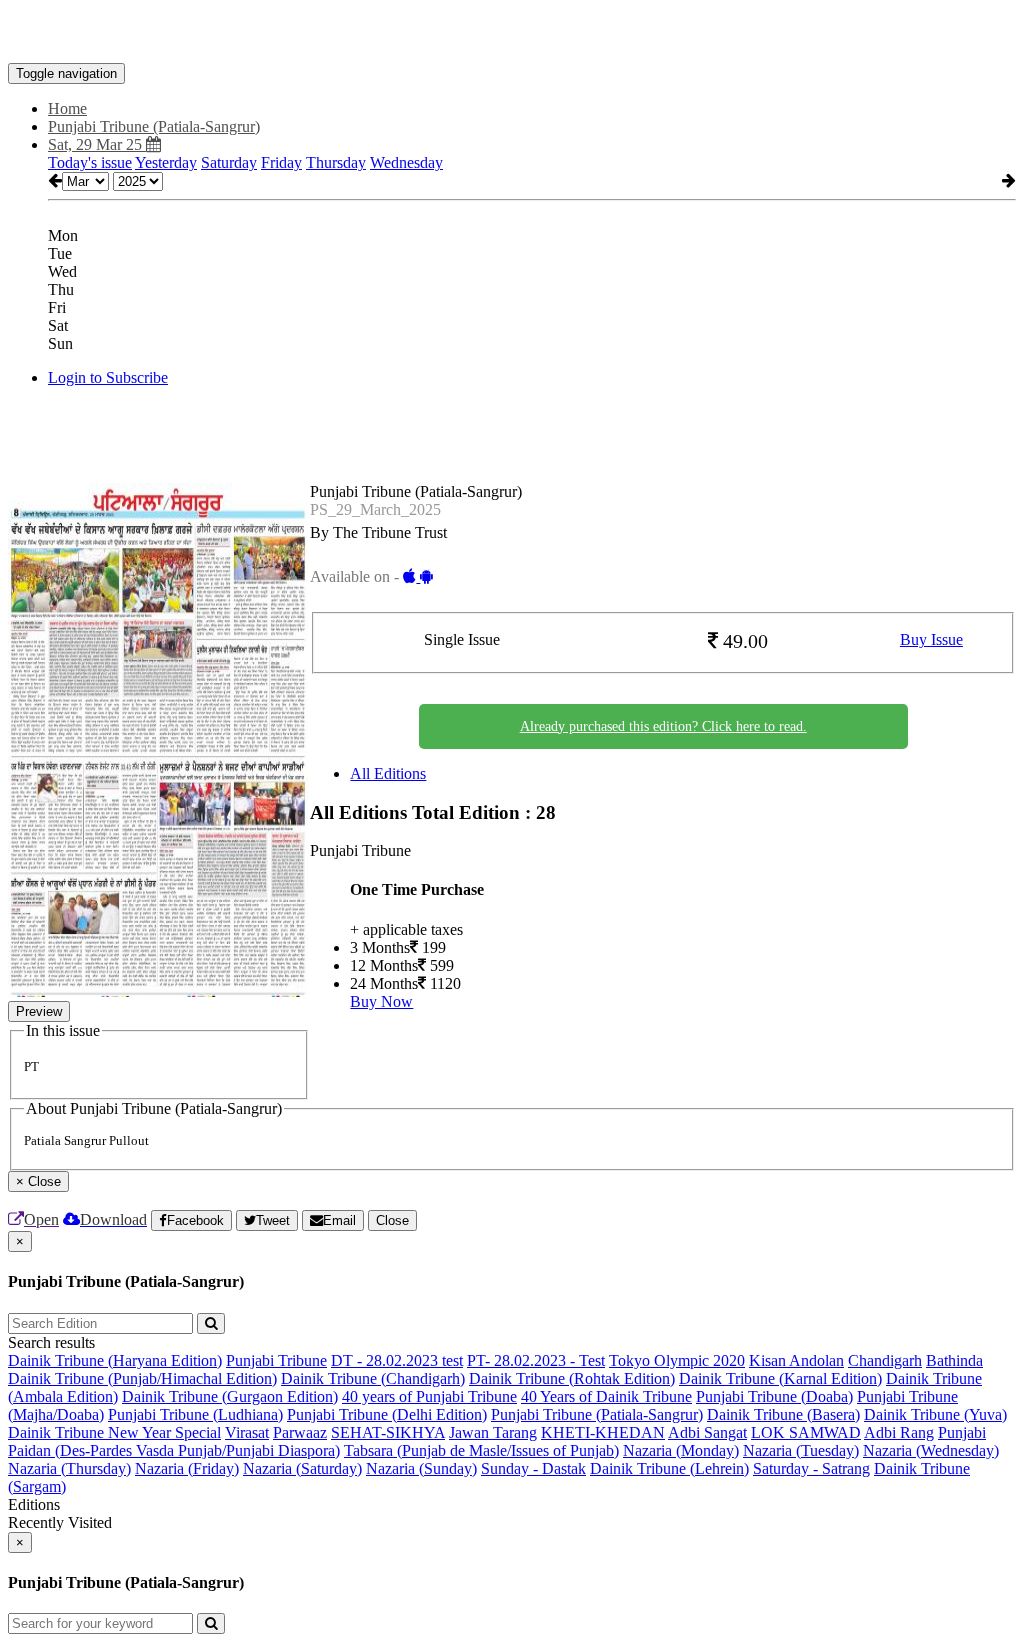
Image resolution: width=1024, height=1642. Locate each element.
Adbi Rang (899, 1432)
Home (67, 108)
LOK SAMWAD (806, 1432)
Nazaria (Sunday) (421, 1468)
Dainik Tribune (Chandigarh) (373, 1378)
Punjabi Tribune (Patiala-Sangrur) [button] (154, 126)
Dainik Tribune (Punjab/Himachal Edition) (142, 1378)
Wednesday (406, 162)
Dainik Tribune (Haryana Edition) (115, 1360)
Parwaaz (300, 1432)
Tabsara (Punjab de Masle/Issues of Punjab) (481, 1450)
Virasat (247, 1432)
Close (392, 1220)
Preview (39, 1011)
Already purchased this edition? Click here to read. (663, 726)
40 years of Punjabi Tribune (429, 1396)
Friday (281, 162)
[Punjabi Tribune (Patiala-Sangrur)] (512, 33)
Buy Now (381, 1001)
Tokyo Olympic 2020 (677, 1360)
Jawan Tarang (493, 1432)
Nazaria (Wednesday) (931, 1450)
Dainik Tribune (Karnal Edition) (780, 1378)
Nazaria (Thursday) (69, 1468)
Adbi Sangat (707, 1432)
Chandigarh (885, 1360)
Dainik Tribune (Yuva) (935, 1414)
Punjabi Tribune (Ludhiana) (195, 1414)
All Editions (388, 773)
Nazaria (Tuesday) (801, 1450)
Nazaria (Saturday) (302, 1468)
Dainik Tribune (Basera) (783, 1414)
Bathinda (954, 1360)
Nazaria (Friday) (187, 1468)
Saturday (229, 162)
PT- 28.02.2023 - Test (536, 1360)
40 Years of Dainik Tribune (606, 1396)
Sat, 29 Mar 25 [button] (97, 144)
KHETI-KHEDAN (603, 1432)
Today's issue (90, 162)
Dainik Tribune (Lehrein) (669, 1468)
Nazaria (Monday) (681, 1450)
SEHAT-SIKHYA (388, 1432)
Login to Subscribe (108, 377)
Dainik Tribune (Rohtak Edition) (572, 1378)
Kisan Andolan (796, 1360)
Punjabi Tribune (276, 1360)
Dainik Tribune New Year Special (114, 1432)
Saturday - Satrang (811, 1468)
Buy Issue (931, 639)
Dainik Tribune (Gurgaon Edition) (230, 1396)
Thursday (336, 162)
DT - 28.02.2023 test (397, 1360)
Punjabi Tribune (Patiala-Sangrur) (597, 1414)
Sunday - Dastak (533, 1468)
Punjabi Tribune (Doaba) (774, 1396)
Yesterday (166, 162)
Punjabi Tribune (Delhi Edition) (387, 1414)
